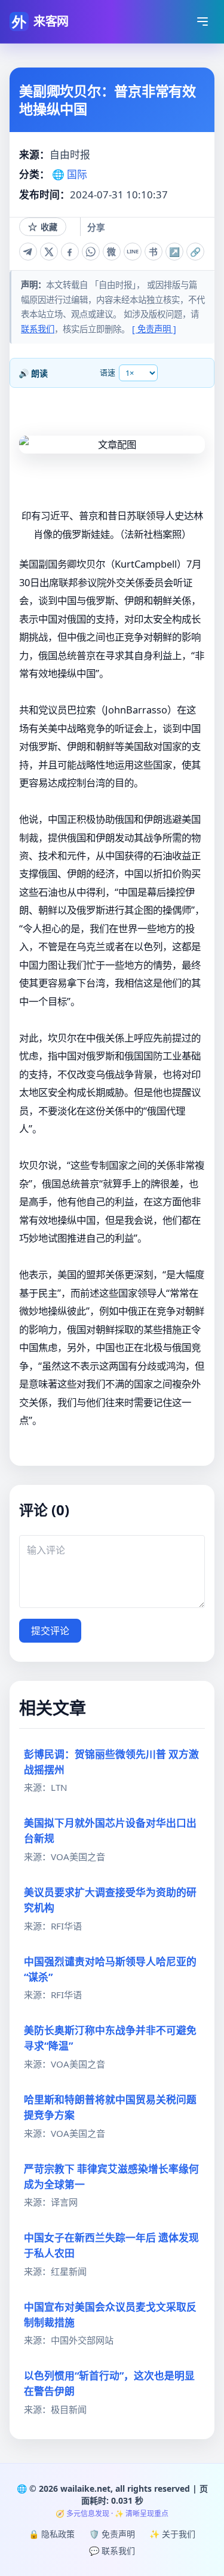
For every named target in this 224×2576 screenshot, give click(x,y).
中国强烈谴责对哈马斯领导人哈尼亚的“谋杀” (110, 1969)
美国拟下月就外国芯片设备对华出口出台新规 (110, 1831)
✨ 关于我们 (172, 2534)
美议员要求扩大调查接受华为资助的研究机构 (110, 1900)
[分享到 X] (49, 252)
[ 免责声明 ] (154, 329)
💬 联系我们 (112, 2551)
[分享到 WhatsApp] (91, 252)
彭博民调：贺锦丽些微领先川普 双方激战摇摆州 (111, 1762)
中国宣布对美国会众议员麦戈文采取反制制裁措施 (110, 2315)
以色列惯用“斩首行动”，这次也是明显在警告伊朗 (109, 2383)
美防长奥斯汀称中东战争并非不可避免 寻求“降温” (110, 2038)
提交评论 (50, 1631)
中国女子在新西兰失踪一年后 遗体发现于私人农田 (111, 2245)
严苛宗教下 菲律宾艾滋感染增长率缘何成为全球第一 (111, 2177)
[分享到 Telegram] (28, 252)
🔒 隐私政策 (52, 2534)
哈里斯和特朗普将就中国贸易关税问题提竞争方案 (110, 2107)
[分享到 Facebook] (70, 252)
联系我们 (38, 329)
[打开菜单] (202, 22)
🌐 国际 (70, 174)
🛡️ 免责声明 (112, 2534)
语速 (108, 372)
